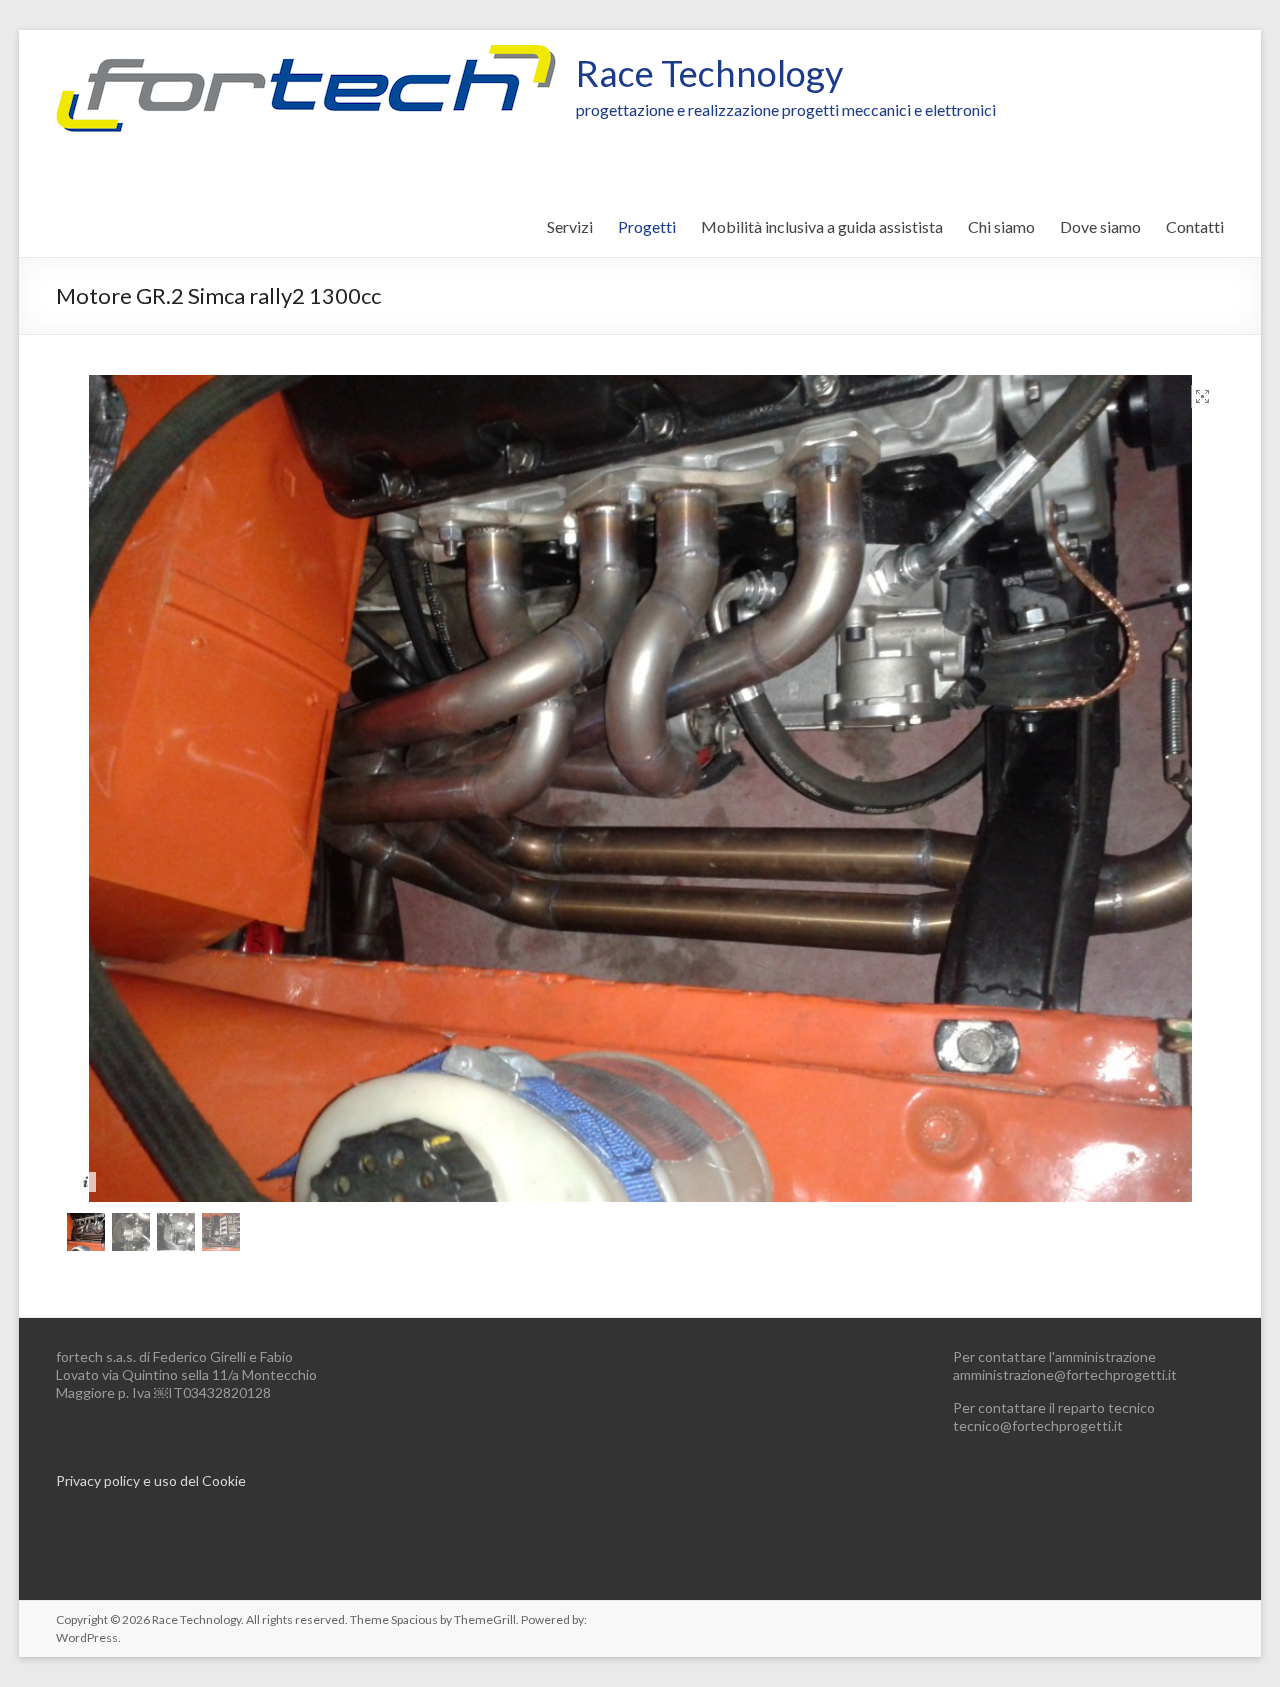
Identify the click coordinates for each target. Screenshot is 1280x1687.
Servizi (570, 226)
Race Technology (709, 73)
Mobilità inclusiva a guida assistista (822, 226)
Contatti (1195, 226)
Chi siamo (1001, 226)
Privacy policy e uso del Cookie (151, 1480)
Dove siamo (1100, 226)
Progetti (647, 226)
